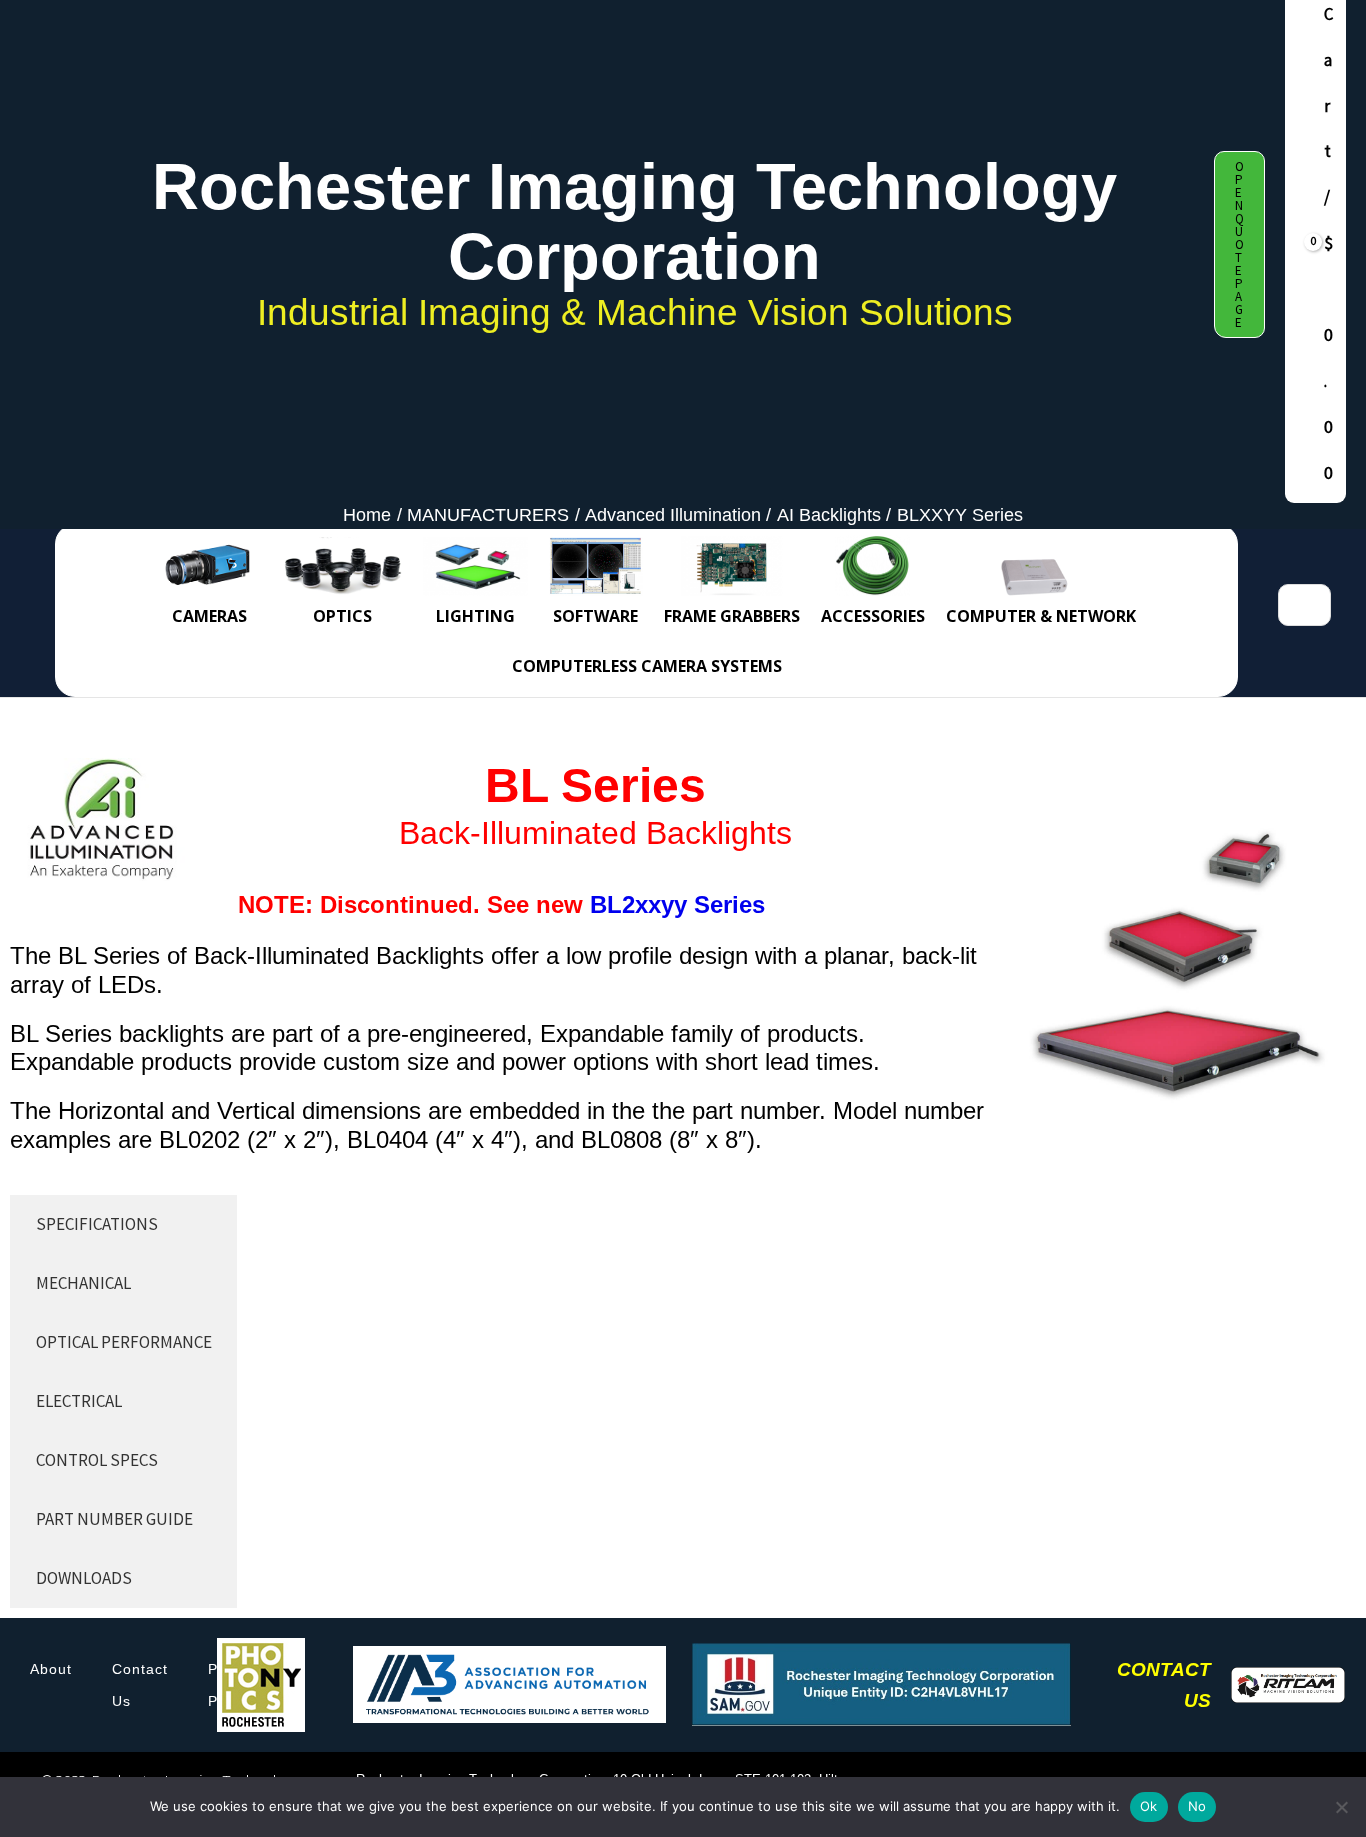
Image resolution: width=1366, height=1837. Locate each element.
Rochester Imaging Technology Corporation (634, 221)
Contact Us (140, 1685)
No (1197, 1806)
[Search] (1314, 605)
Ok (1149, 1806)
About (51, 1669)
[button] (1239, 244)
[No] (1341, 1807)
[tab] (123, 1224)
